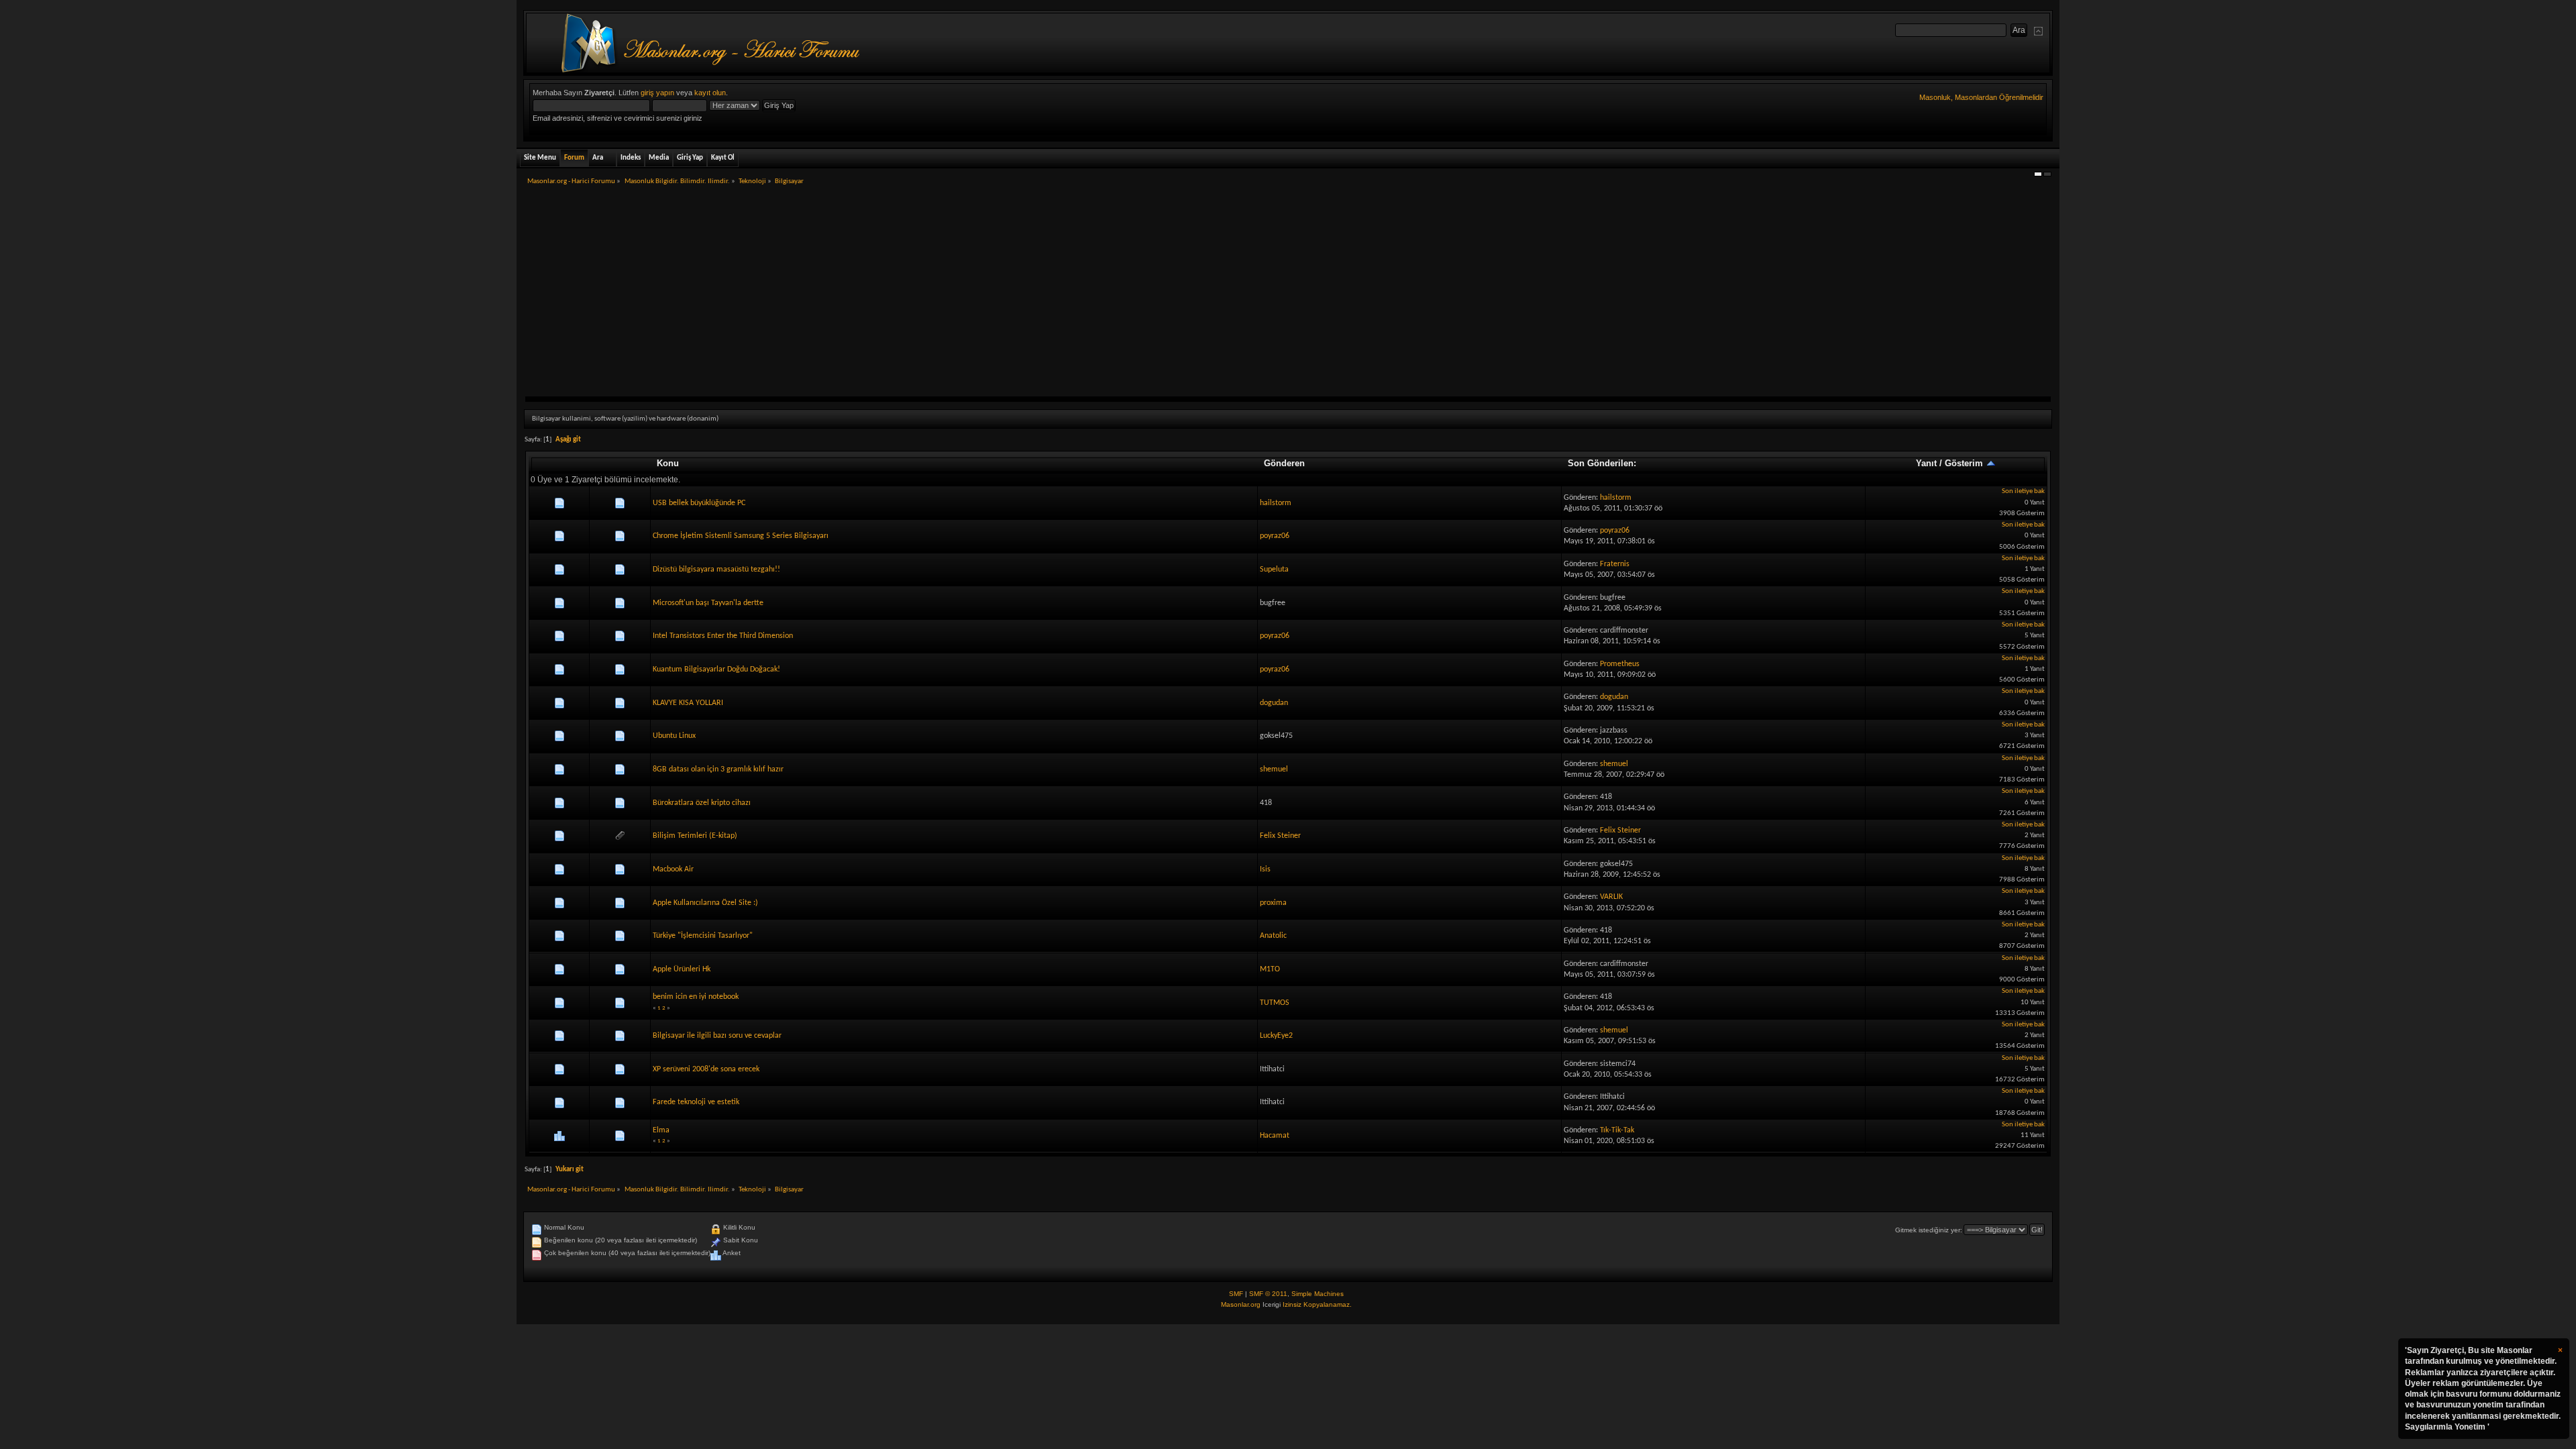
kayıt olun (710, 93)
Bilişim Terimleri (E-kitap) (695, 836)
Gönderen (1284, 463)
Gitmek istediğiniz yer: (1929, 1230)
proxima (1273, 903)
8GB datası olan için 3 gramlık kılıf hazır (718, 769)
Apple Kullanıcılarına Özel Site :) (705, 903)
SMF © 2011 (1268, 1294)
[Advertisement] (1288, 296)
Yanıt (1926, 463)
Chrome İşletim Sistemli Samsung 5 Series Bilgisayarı (741, 536)
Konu (668, 463)
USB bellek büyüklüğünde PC (699, 503)
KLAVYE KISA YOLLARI (688, 703)
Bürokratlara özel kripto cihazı (702, 803)
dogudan (1274, 703)
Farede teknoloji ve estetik (696, 1102)
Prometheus (1620, 664)
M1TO (1270, 969)
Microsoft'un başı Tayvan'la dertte (708, 603)
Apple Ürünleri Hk (682, 969)
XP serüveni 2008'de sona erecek (706, 1069)
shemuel (1274, 769)
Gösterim (1965, 463)
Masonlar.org (1241, 1304)
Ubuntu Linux (674, 736)
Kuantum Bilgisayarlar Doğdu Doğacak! (716, 669)
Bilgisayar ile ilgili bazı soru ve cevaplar (717, 1036)
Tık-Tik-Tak (1617, 1130)
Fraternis (1615, 564)
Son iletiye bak (2023, 491)
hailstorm (1276, 503)
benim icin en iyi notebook (696, 997)
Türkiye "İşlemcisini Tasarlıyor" (703, 936)
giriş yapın (657, 93)
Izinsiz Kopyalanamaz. (1317, 1304)
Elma (661, 1130)
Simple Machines (1318, 1294)
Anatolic (1273, 936)
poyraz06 (1275, 536)
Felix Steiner (1280, 836)
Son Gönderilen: (1602, 463)
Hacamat (1275, 1136)
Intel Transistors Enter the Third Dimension (723, 636)
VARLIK (1611, 897)
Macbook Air (673, 869)
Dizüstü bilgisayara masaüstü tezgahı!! (716, 570)
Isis (1265, 869)
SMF (1236, 1294)
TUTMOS (1275, 1003)
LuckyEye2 (1276, 1036)
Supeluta (1274, 570)
